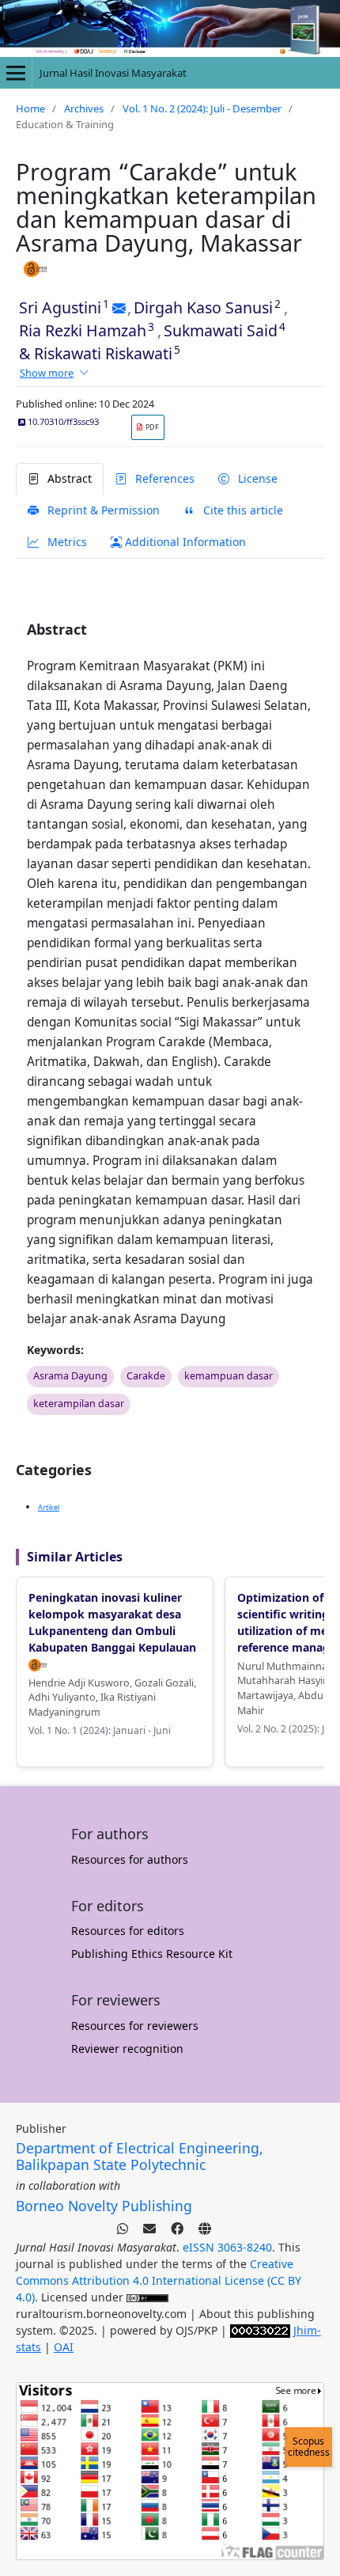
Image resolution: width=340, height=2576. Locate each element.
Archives (84, 108)
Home (30, 108)
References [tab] (163, 478)
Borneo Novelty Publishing (104, 2206)
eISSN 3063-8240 (227, 2247)
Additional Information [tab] (184, 542)
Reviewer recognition (127, 2049)
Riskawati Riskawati (103, 353)
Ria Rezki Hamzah (83, 330)
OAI (64, 2347)
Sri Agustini (60, 307)
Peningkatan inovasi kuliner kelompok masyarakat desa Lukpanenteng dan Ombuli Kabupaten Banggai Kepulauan (112, 1622)
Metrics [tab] (66, 542)
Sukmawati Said (221, 330)
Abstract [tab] (68, 478)
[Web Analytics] (260, 2330)
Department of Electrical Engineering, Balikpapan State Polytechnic (140, 2156)
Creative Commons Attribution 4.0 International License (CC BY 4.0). (159, 2280)
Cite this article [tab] (242, 510)
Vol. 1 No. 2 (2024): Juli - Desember (202, 108)
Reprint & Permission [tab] (102, 510)
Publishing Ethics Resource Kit (152, 1954)
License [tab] (256, 478)
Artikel (49, 1507)
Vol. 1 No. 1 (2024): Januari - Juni (100, 1730)
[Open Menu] (16, 73)
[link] (147, 428)
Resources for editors (128, 1931)
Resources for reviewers (135, 2026)
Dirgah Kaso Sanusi (203, 307)
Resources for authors (130, 1859)
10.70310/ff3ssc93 (62, 421)
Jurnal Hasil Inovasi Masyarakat (113, 73)
